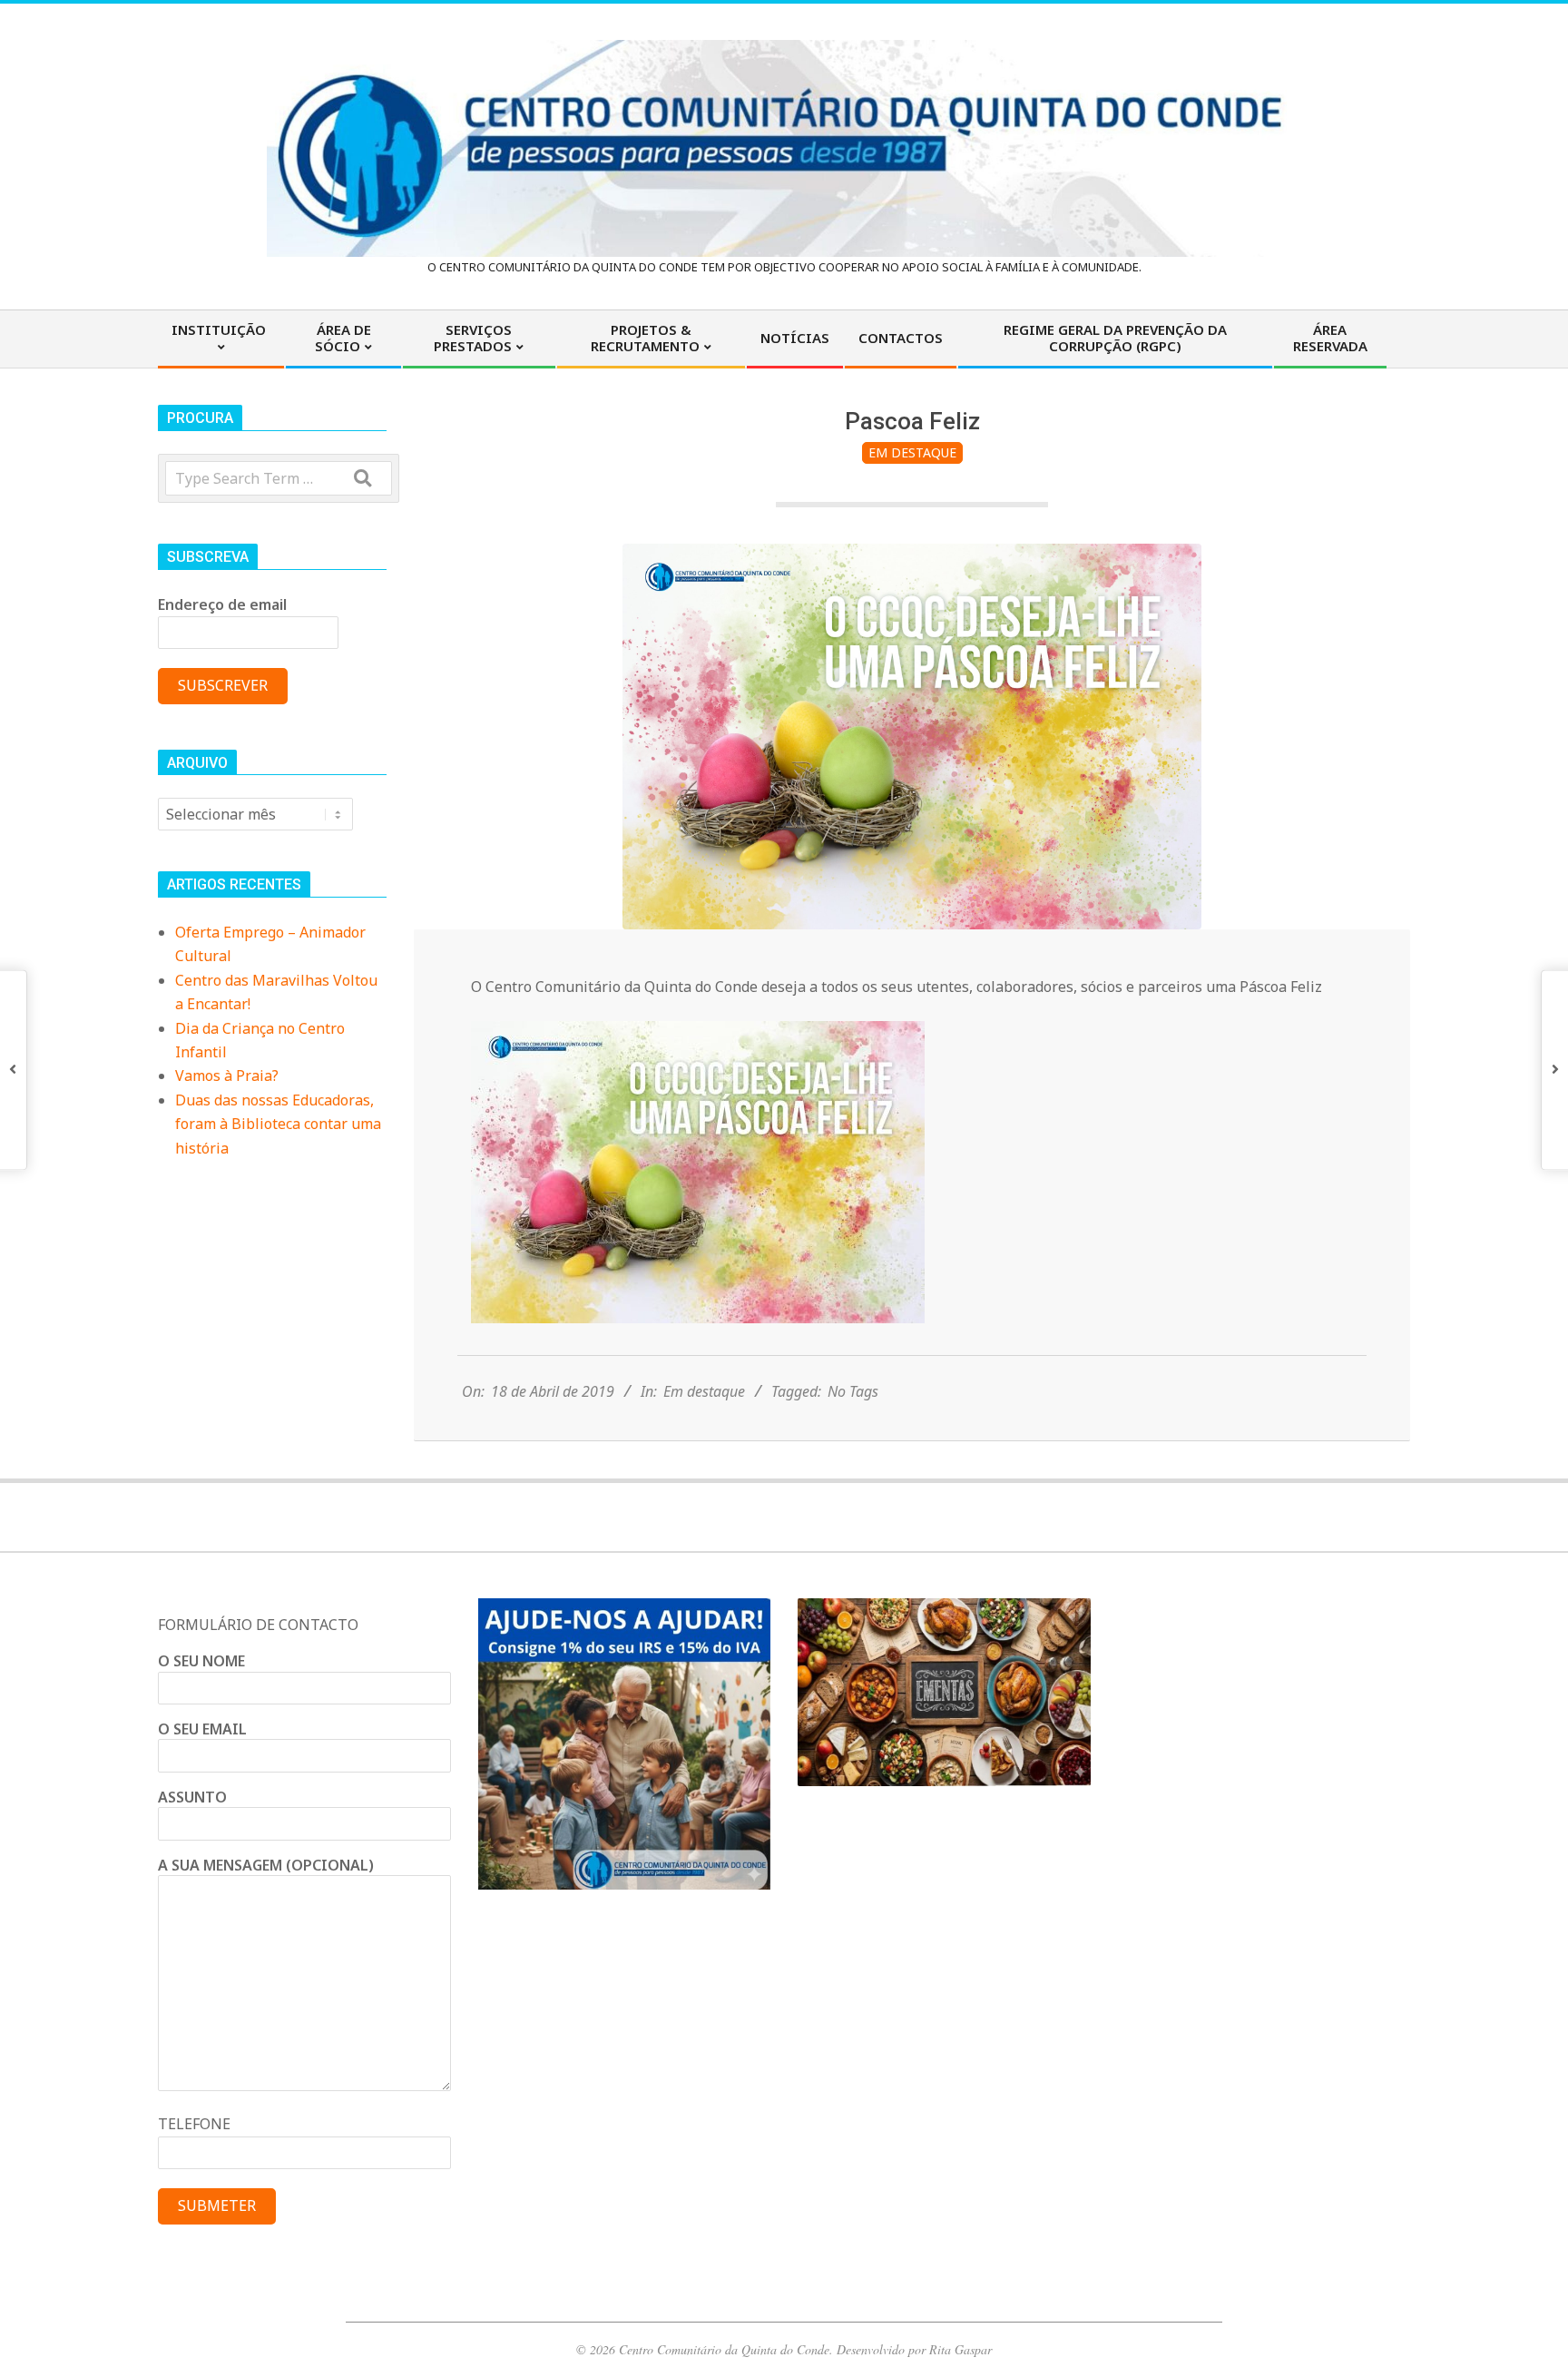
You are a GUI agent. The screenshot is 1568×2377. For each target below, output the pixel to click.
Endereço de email (222, 604)
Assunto (192, 1797)
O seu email (202, 1729)
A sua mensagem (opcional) (266, 1865)
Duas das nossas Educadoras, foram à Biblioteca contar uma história (278, 1124)
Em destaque (912, 452)
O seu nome (201, 1661)
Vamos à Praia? (227, 1076)
